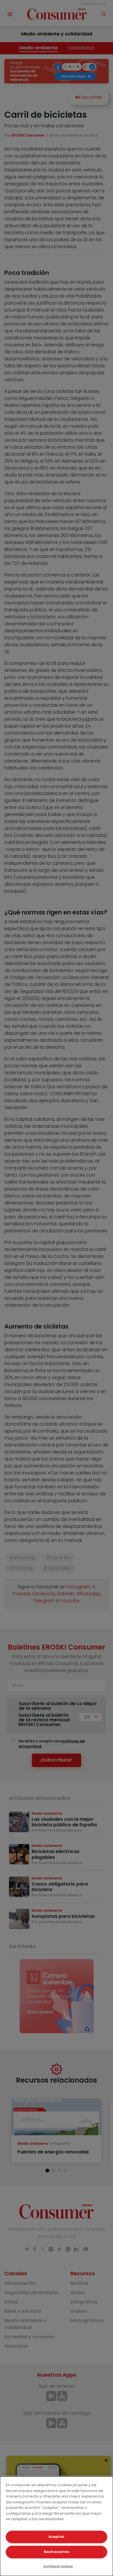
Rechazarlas (57, 2552)
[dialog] (57, 2526)
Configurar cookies (58, 2566)
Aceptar (57, 2537)
